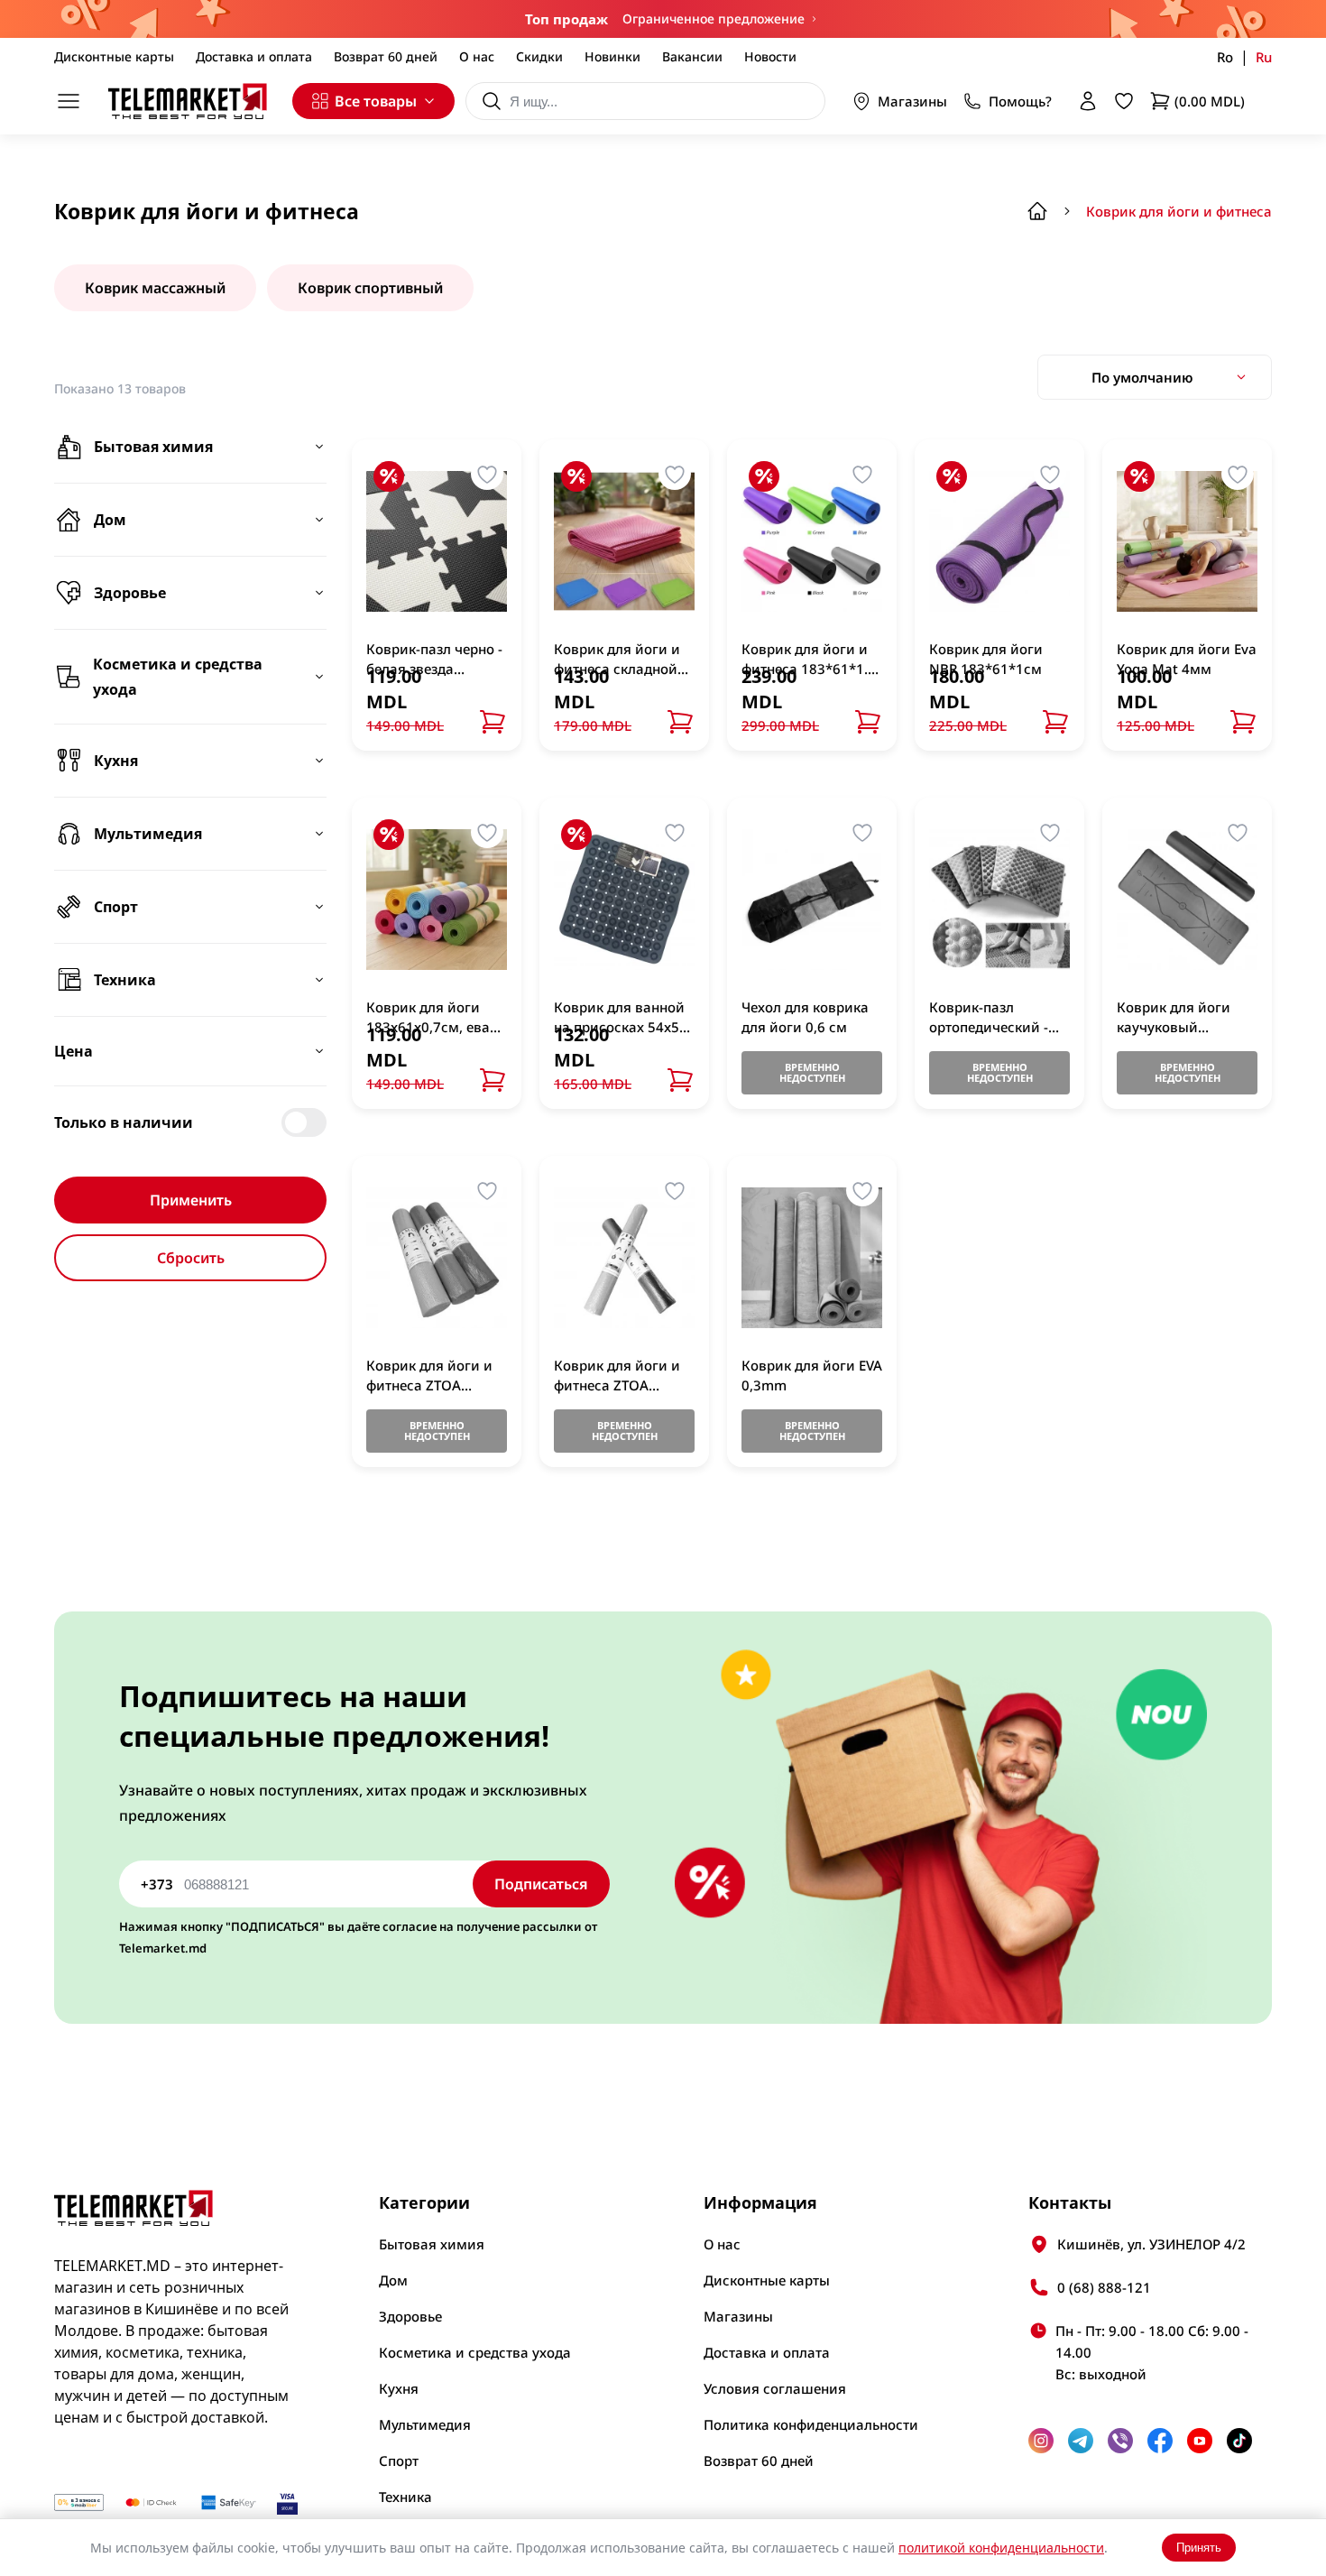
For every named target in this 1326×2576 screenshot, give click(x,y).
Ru (1264, 57)
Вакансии (692, 56)
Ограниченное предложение (714, 18)
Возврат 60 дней (386, 56)
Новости (770, 56)
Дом (393, 2280)
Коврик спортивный (370, 288)
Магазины (912, 101)
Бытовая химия (432, 2244)
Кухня (399, 2388)
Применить (191, 1200)
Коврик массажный (155, 288)
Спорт (399, 2461)
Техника (405, 2497)
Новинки (612, 56)
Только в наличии (124, 1122)
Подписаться (541, 1884)
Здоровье (410, 2316)
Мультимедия (425, 2424)
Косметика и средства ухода (475, 2352)
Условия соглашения (775, 2388)
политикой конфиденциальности (1001, 2548)
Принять (1199, 2548)
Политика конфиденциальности (811, 2424)
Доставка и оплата (254, 56)
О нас (477, 56)
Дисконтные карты (114, 56)
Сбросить (191, 1258)
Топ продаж (566, 19)
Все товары (376, 101)
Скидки (539, 56)
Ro (1225, 57)
